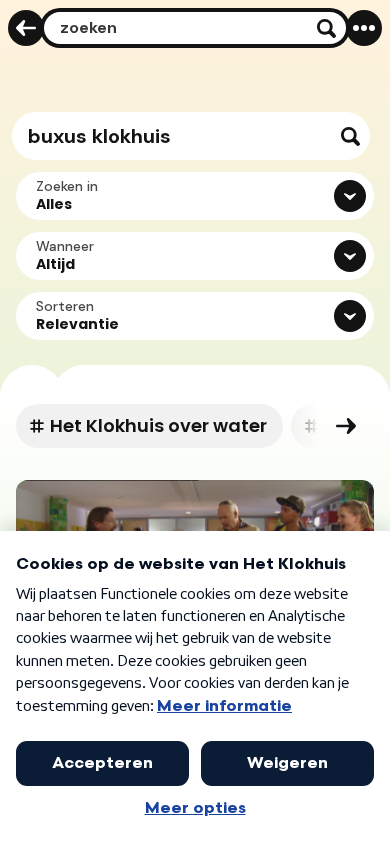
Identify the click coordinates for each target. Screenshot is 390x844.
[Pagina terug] (26, 28)
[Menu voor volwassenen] (364, 28)
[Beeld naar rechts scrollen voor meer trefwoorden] (346, 426)
